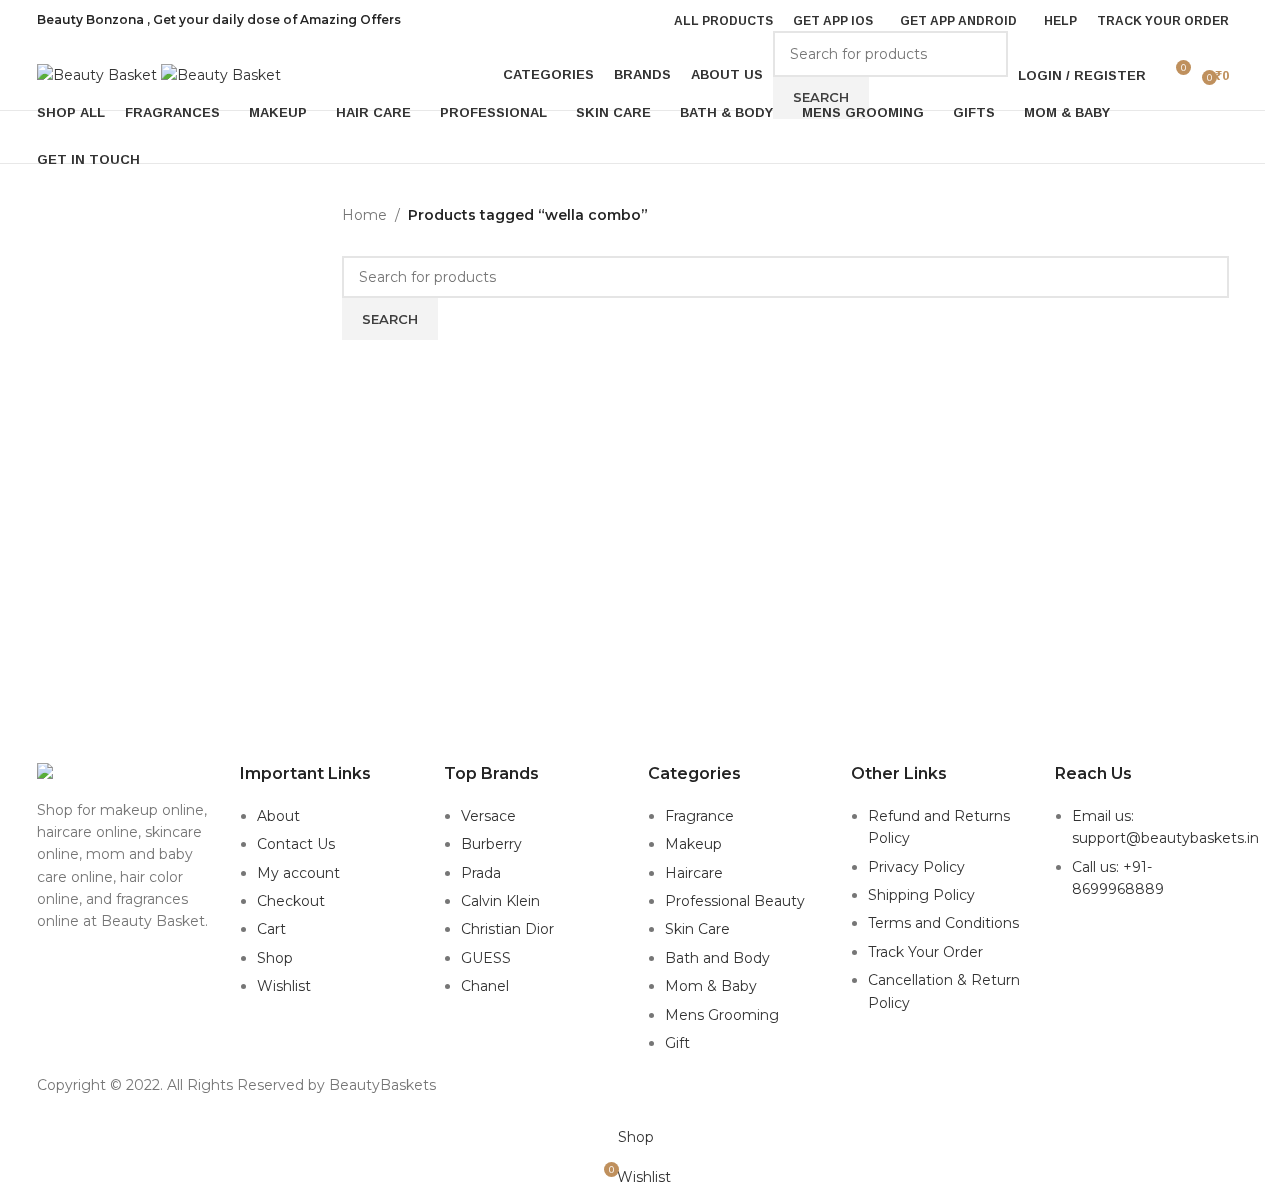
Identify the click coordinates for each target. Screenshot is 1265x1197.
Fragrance (699, 816)
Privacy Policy (916, 867)
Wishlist (284, 986)
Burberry (491, 844)
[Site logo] (99, 74)
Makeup (693, 844)
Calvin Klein (500, 901)
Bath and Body (717, 958)
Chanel (485, 986)
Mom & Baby (711, 986)
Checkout (291, 901)
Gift (677, 1043)
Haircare (694, 873)
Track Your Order (925, 952)
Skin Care (697, 929)
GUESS (486, 958)
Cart (271, 929)
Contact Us (296, 844)
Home (364, 215)
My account (298, 873)
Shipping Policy (921, 895)
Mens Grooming (722, 1015)
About (278, 816)
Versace (488, 816)
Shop (275, 958)
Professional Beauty (735, 901)
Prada (481, 873)
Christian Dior (507, 929)
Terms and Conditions (943, 923)
